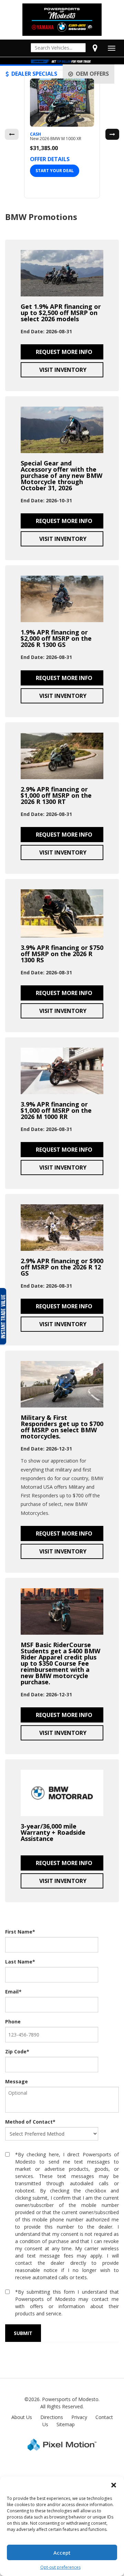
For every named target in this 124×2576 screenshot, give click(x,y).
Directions (52, 2417)
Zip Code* (17, 2051)
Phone (13, 2022)
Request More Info (63, 352)
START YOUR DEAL (55, 171)
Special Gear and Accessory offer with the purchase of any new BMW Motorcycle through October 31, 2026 (61, 475)
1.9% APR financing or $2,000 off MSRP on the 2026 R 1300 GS (56, 638)
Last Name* (20, 1962)
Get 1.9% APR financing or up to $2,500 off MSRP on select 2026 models (61, 313)
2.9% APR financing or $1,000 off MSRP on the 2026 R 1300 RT (56, 795)
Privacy (79, 2417)
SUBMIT (23, 2333)
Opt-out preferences (60, 2567)
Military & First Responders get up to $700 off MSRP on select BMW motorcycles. (62, 1427)
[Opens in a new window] (95, 48)
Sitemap (66, 2424)
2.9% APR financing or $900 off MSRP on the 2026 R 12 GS (62, 1267)
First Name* (20, 1932)
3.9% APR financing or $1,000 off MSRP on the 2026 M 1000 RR (56, 1110)
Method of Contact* (30, 2122)
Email (13, 1992)
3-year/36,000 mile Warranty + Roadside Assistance (53, 1832)
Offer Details (50, 159)
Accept (62, 2553)
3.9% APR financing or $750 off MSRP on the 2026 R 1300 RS (62, 954)
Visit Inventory (62, 370)
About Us (22, 2417)
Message (17, 2081)
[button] (114, 2485)
